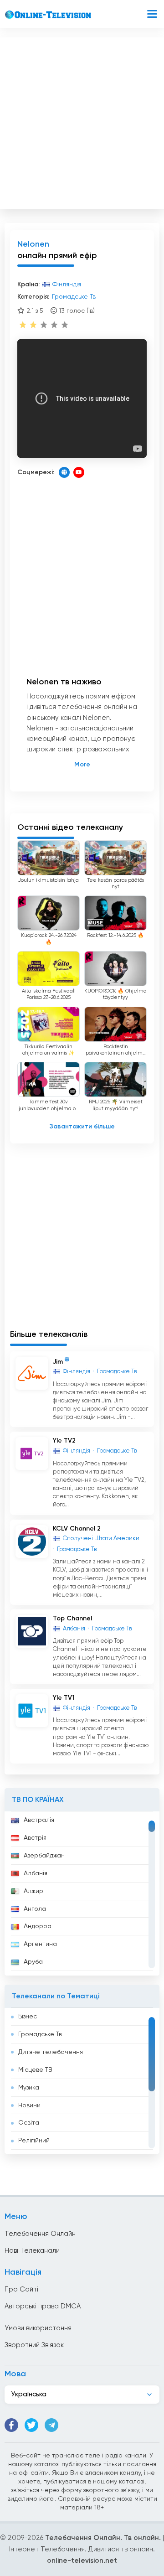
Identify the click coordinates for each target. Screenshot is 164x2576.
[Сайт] (64, 472)
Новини (29, 2105)
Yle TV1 (64, 1698)
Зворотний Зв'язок (34, 2345)
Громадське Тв (40, 2034)
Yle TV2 (64, 1441)
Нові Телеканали (32, 2251)
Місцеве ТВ (35, 2070)
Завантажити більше (82, 1127)
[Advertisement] (82, 121)
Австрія (35, 1838)
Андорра (38, 1926)
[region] (82, 1893)
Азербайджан (44, 1856)
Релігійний (34, 2141)
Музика (29, 2088)
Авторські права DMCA (43, 2306)
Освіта (29, 2123)
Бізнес (28, 2017)
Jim (58, 1361)
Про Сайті (21, 2289)
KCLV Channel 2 (77, 1529)
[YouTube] (79, 472)
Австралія (39, 1820)
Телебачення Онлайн (40, 2234)
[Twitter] (31, 2425)
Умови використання (38, 2328)
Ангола (35, 1909)
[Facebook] (11, 2425)
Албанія (36, 1873)
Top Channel (72, 1619)
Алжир (33, 1891)
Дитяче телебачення (51, 2052)
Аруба (33, 1962)
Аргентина (40, 1944)
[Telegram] (51, 2425)
